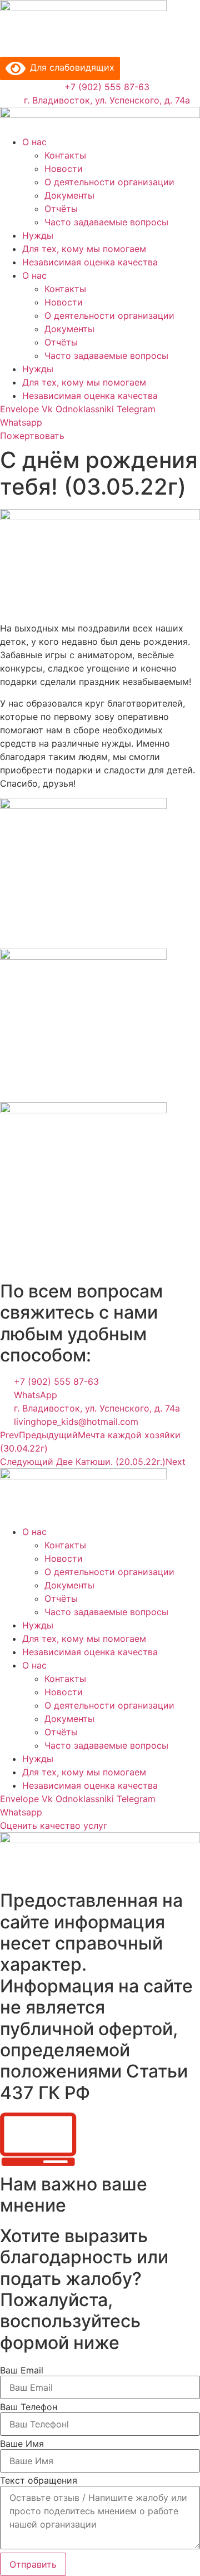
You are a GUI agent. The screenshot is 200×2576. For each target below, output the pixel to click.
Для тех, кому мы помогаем (84, 249)
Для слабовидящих (70, 67)
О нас (34, 142)
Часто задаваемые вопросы (106, 222)
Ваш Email (22, 2370)
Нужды (38, 235)
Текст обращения (39, 2480)
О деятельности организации (109, 182)
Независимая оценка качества (90, 262)
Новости (64, 169)
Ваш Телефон (29, 2407)
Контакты (65, 155)
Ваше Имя (22, 2444)
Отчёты (61, 209)
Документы (69, 195)
